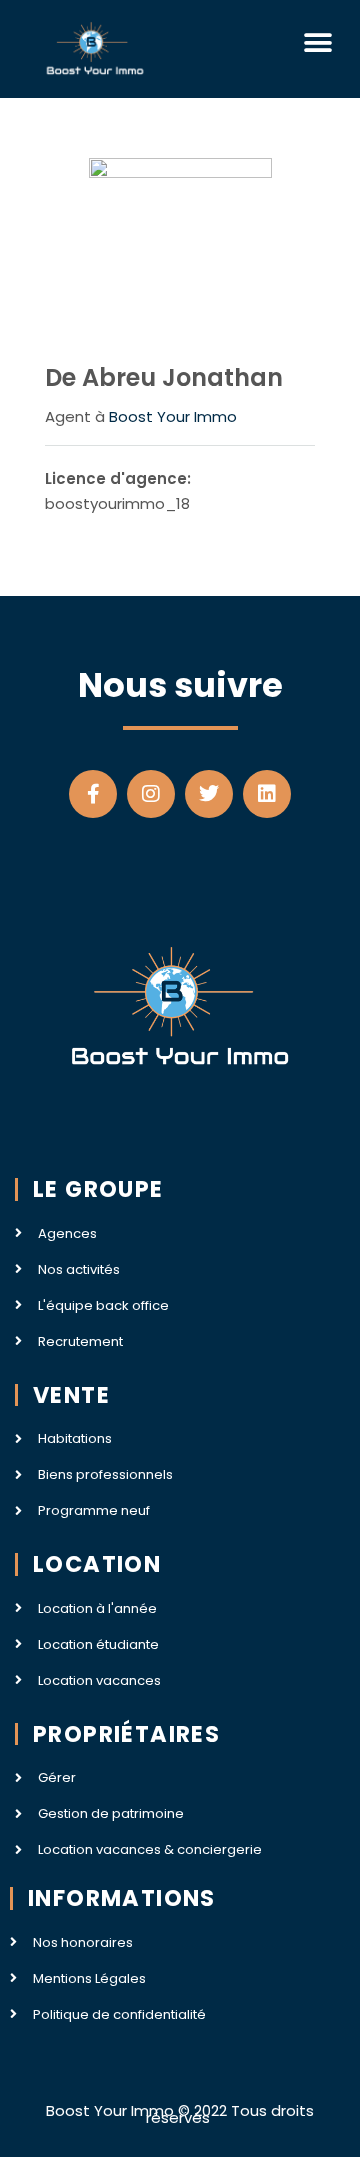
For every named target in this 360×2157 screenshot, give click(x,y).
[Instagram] (151, 794)
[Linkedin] (267, 794)
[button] (317, 42)
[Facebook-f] (93, 794)
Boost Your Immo (173, 416)
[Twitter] (209, 794)
